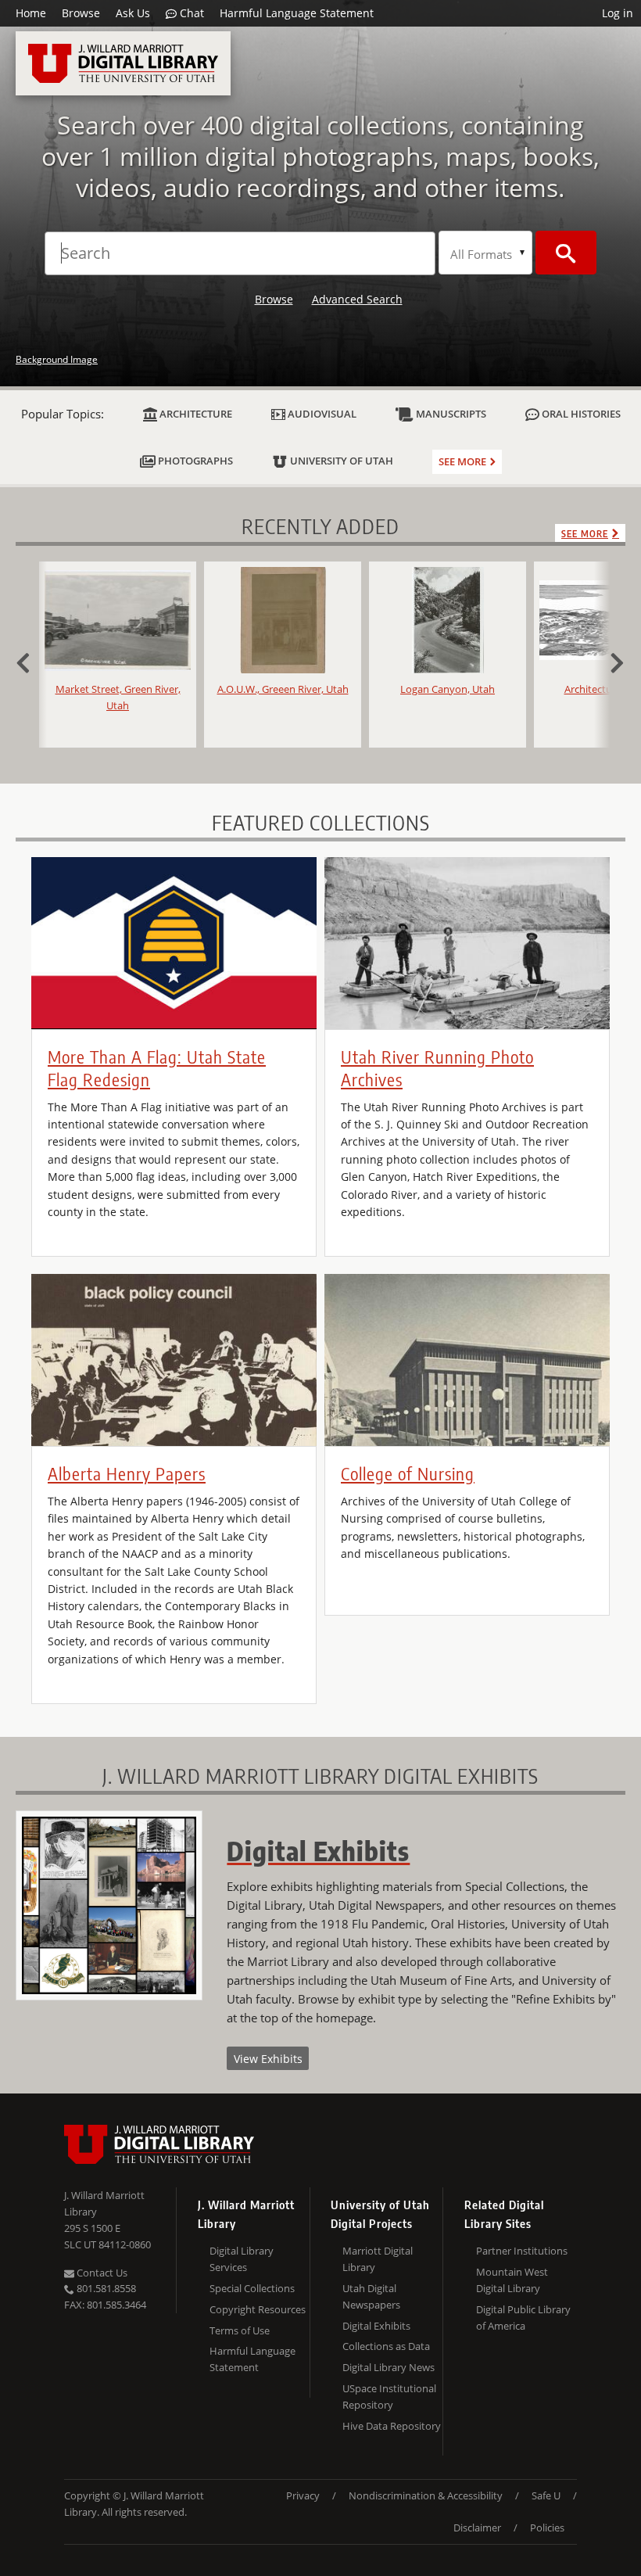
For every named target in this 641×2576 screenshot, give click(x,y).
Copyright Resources (258, 2309)
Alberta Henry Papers (127, 1473)
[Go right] (610, 661)
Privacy (303, 2495)
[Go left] (31, 661)
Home (31, 13)
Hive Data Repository (392, 2426)
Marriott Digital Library (378, 2259)
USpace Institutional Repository (389, 2397)
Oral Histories (580, 414)
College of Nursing (408, 1473)
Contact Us (101, 2273)
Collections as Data (386, 2346)
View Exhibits (268, 2059)
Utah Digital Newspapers (371, 2296)
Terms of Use (240, 2330)
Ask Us (133, 13)
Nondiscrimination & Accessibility (426, 2495)
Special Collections (252, 2288)
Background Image (57, 359)
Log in (618, 13)
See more (462, 461)
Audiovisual (321, 414)
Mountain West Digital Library (512, 2280)
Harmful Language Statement (297, 13)
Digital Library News (389, 2367)
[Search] (566, 253)
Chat (190, 13)
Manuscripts (450, 414)
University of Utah (340, 461)
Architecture (195, 414)
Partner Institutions (522, 2251)
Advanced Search (357, 299)
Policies (547, 2528)
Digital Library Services (242, 2259)
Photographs (194, 461)
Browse (81, 13)
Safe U (546, 2495)
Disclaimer (477, 2528)
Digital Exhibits (376, 2326)
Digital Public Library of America (523, 2318)
